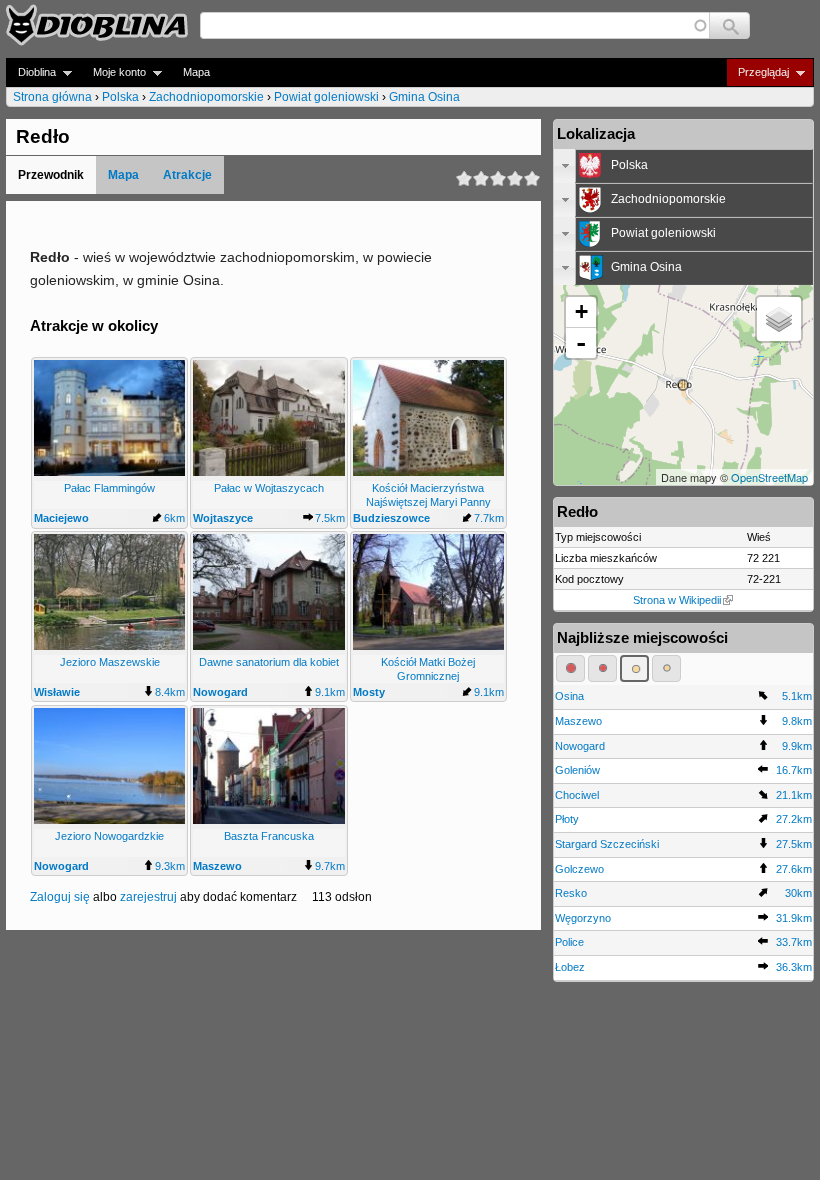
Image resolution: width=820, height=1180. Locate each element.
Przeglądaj (757, 72)
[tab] (683, 166)
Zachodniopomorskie (206, 97)
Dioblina (31, 72)
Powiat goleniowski (326, 97)
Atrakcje (187, 175)
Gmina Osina (424, 97)
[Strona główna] (97, 25)
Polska (120, 97)
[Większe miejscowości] (634, 668)
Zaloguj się (60, 897)
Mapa (196, 72)
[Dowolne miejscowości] (666, 668)
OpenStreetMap (769, 477)
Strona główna (52, 97)
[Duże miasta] (570, 668)
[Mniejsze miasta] (602, 668)
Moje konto (113, 72)
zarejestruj (148, 897)
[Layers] (779, 319)
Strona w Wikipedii (677, 600)
